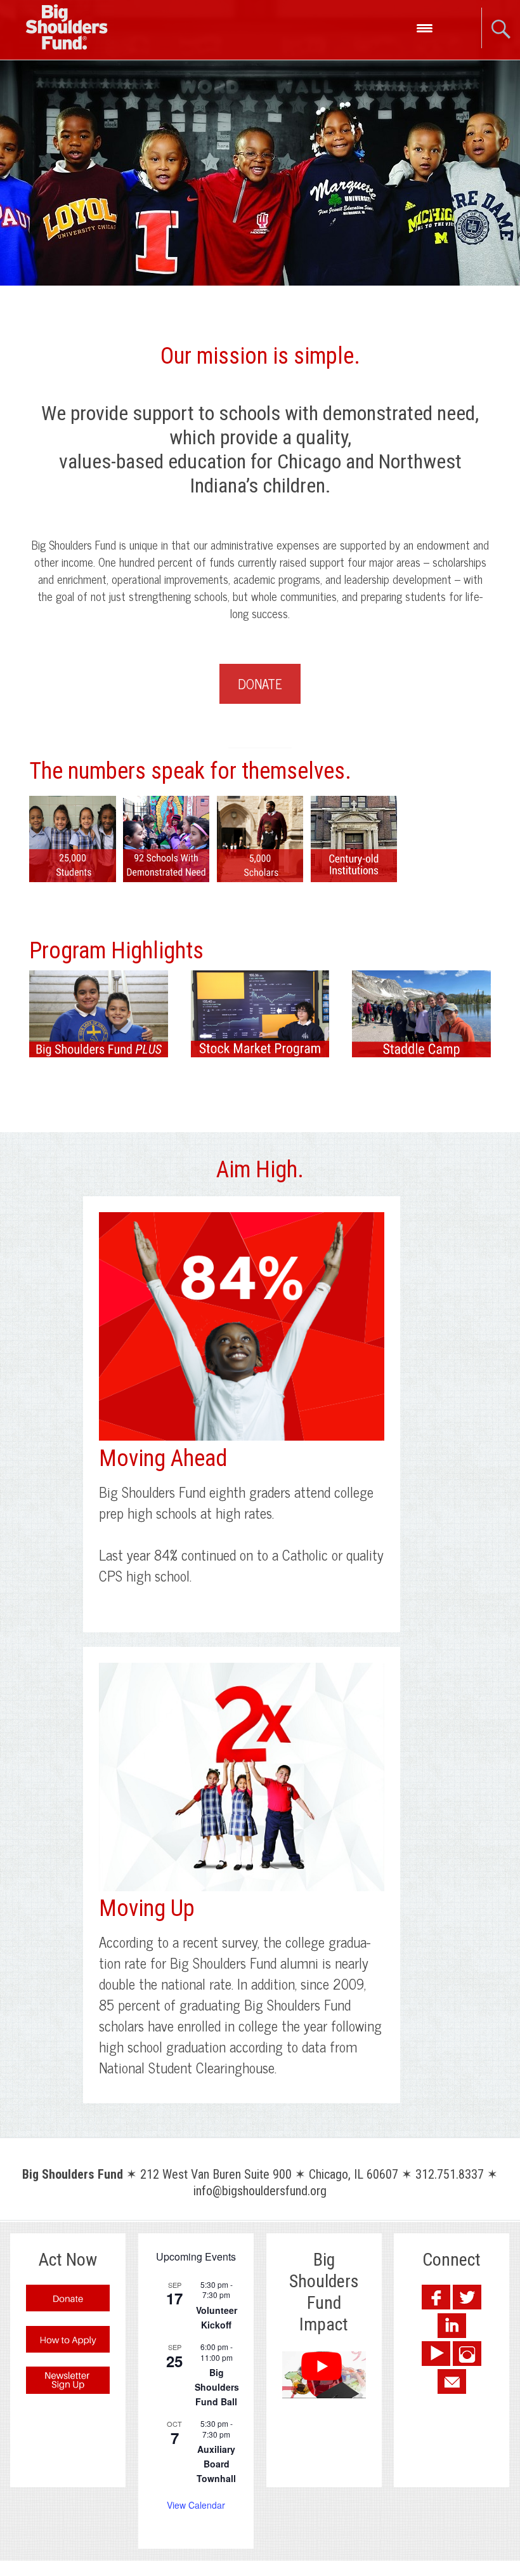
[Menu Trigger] (425, 27)
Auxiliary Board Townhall (216, 2463)
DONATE (260, 684)
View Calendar (196, 2505)
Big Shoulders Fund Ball (217, 2387)
